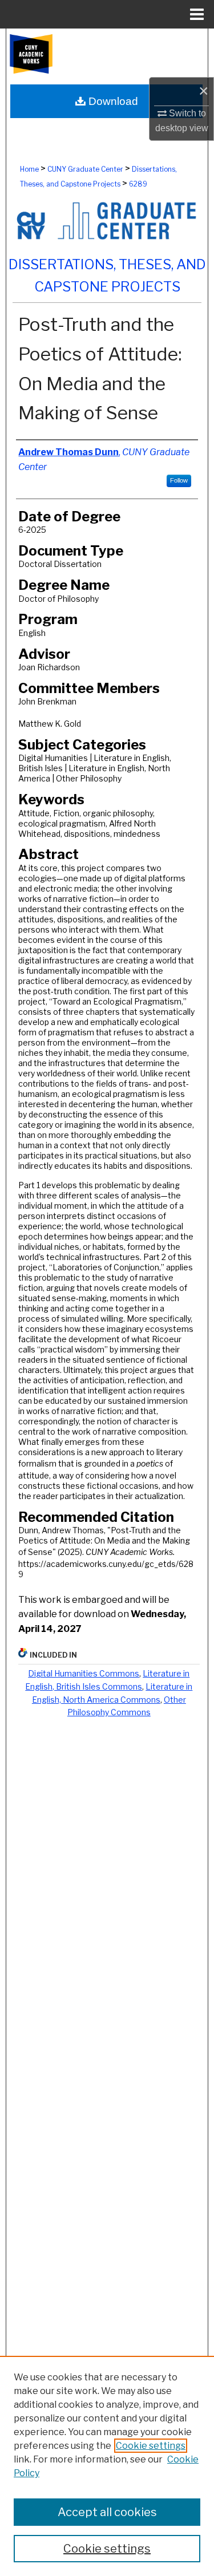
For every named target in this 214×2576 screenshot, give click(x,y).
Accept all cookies (107, 2512)
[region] (107, 2466)
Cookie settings (151, 2446)
